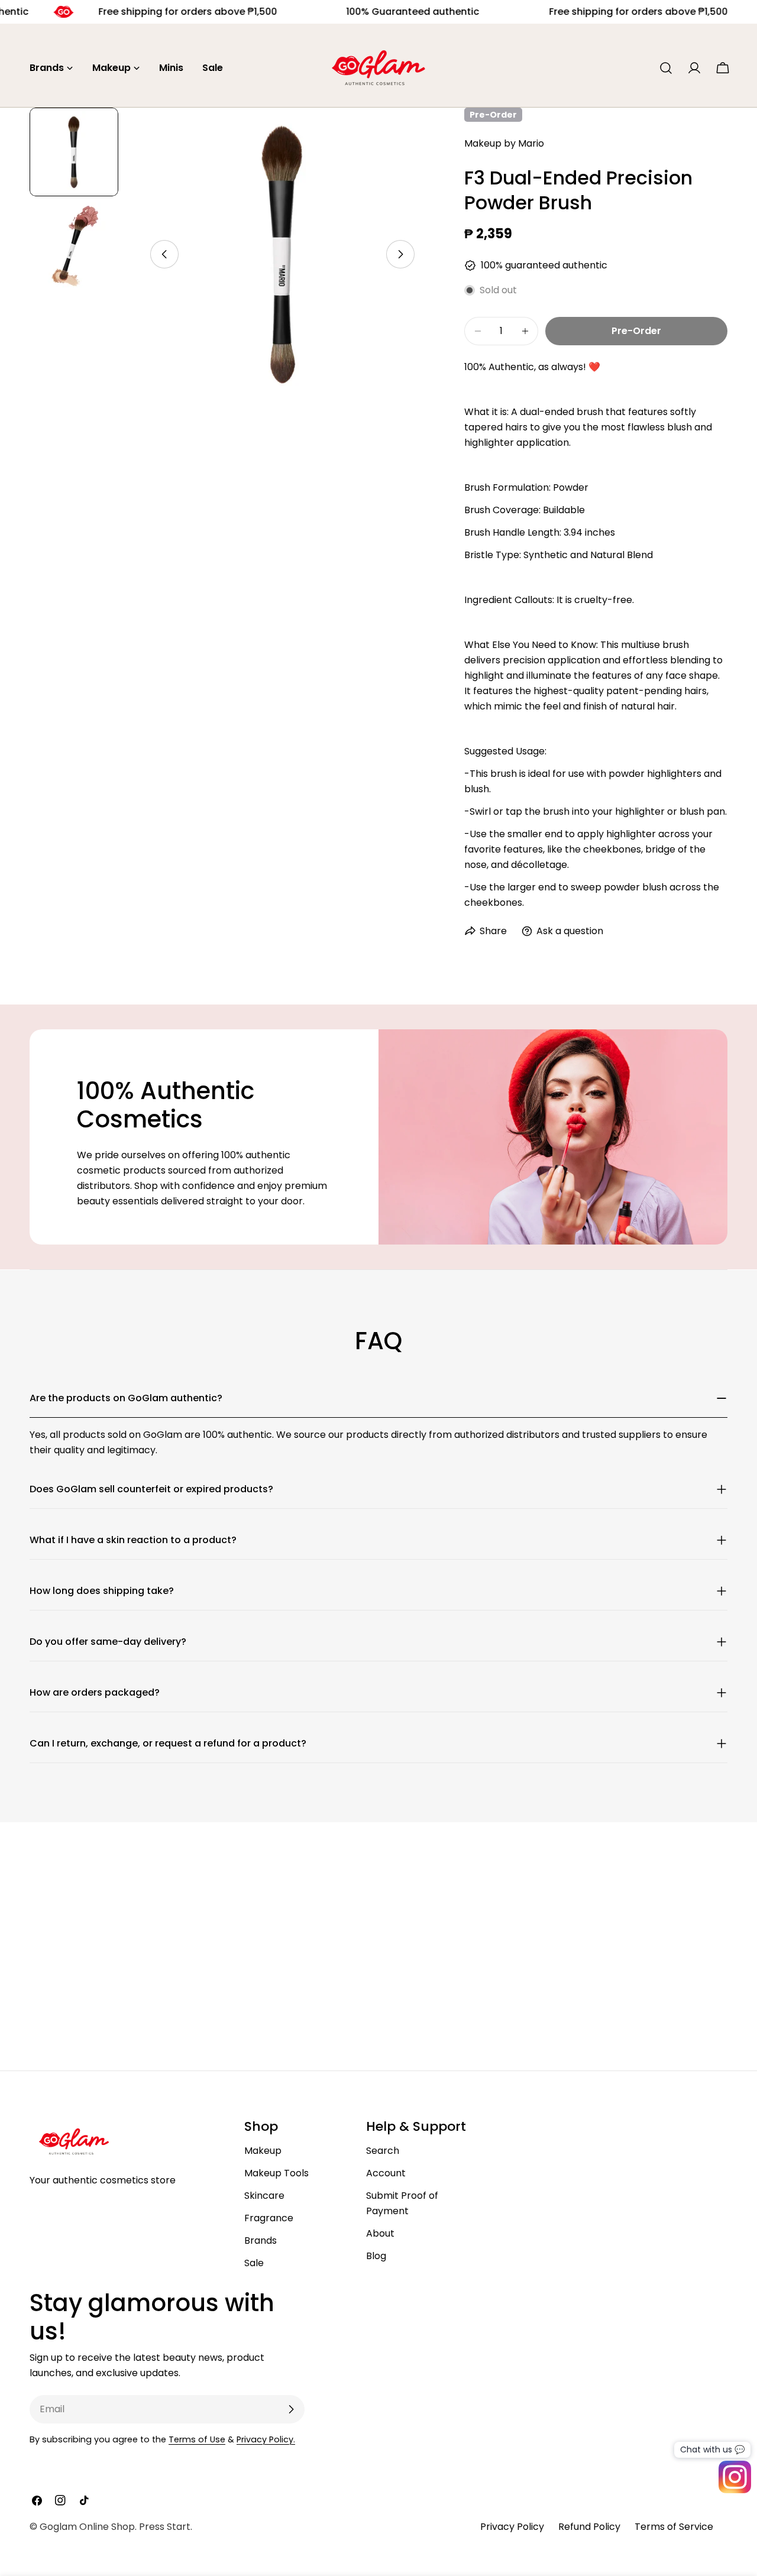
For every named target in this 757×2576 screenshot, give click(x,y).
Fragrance (269, 2218)
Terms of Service (674, 2527)
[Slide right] (400, 254)
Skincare (264, 2196)
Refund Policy (589, 2527)
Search (383, 2151)
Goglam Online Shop (87, 2527)
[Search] (666, 68)
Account (386, 2173)
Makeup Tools (276, 2173)
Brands (261, 2240)
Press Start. (166, 2527)
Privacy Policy (512, 2527)
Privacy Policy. (266, 2439)
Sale (254, 2263)
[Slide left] (164, 254)
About (380, 2233)
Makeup (263, 2151)
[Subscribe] (291, 2409)
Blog (376, 2256)
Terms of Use (197, 2439)
